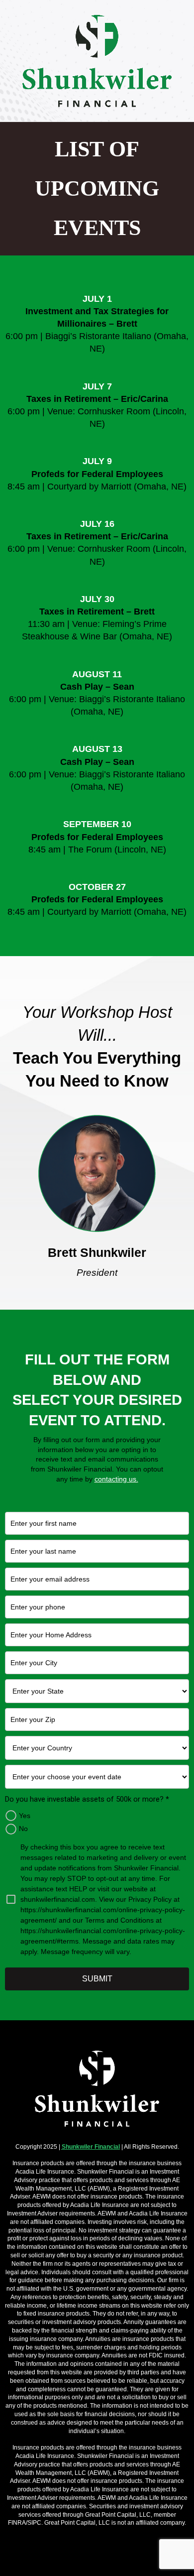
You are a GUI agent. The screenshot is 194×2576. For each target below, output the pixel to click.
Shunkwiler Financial (91, 2147)
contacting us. (116, 1479)
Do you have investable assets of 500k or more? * (87, 1799)
